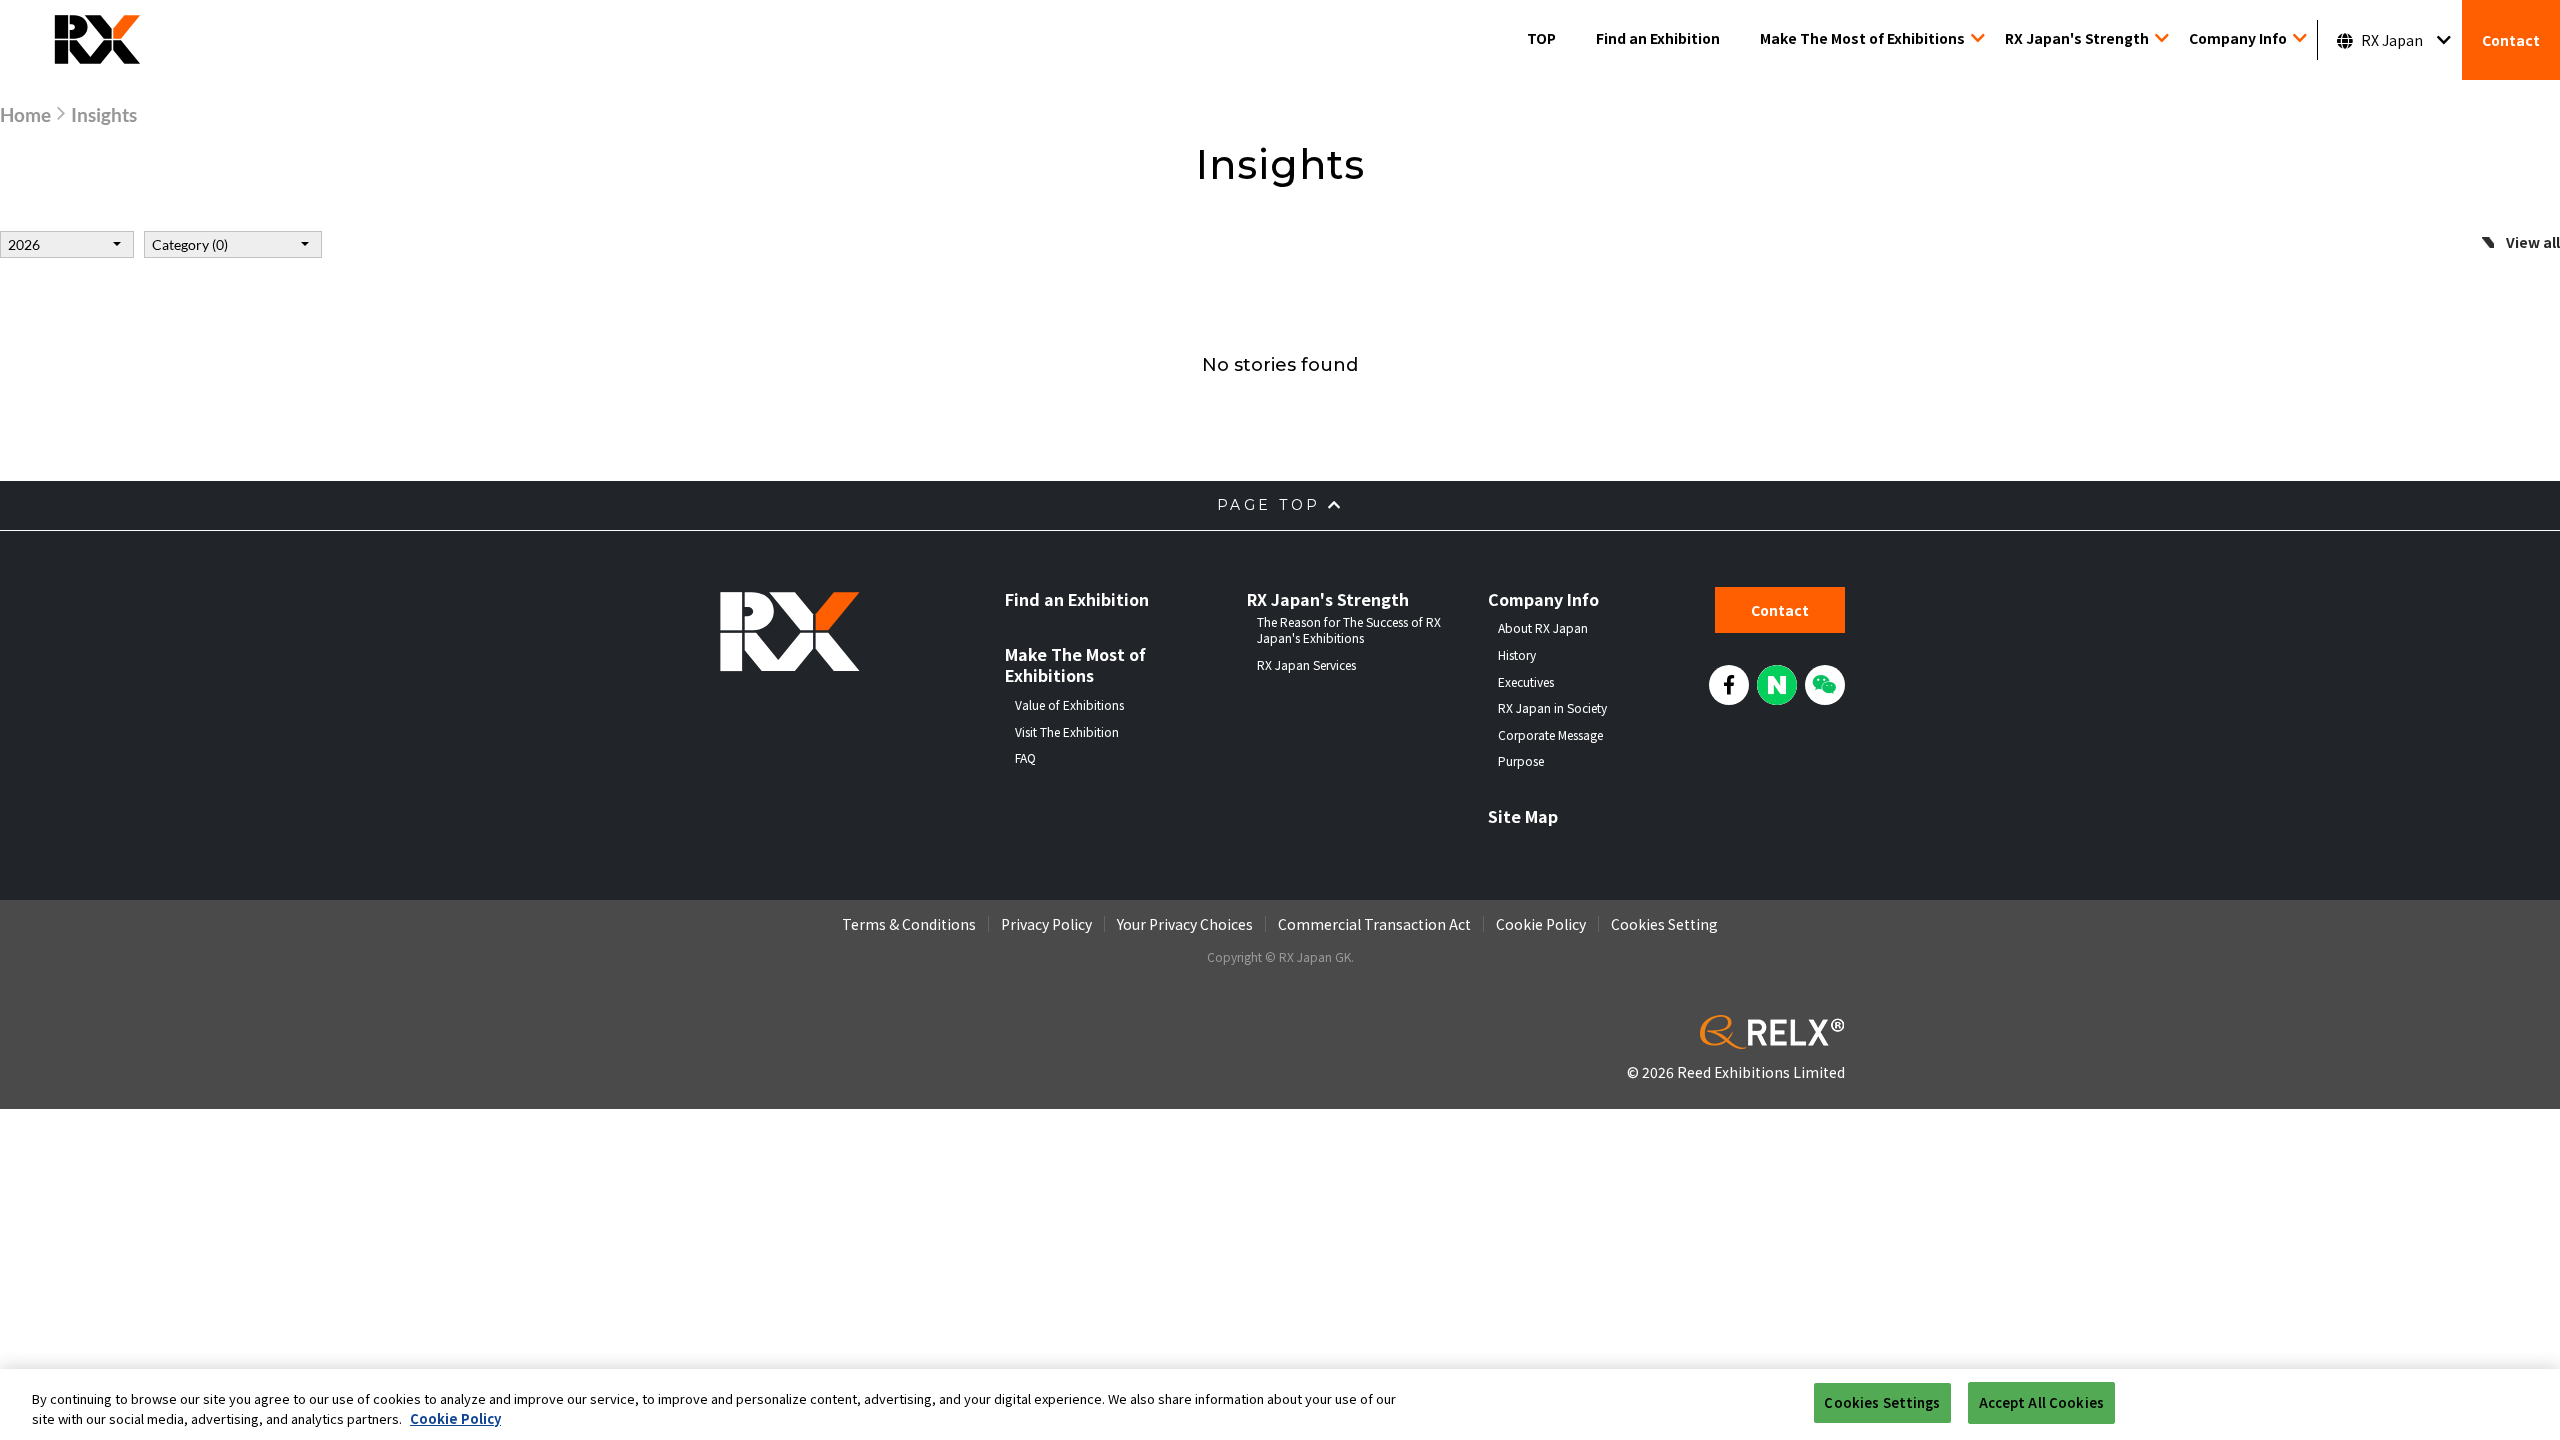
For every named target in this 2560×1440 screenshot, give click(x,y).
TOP (1541, 38)
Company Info (2238, 38)
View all (2533, 242)
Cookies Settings (1882, 1402)
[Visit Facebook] (1729, 685)
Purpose (1521, 761)
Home (25, 114)
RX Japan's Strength (2077, 38)
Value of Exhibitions (1069, 705)
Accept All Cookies (2041, 1402)
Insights (104, 114)
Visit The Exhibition (1067, 732)
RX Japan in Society (1552, 708)
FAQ (1025, 758)
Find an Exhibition (1658, 38)
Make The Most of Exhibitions (1862, 38)
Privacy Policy (1046, 924)
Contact (2511, 40)
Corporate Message (1550, 735)
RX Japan (2392, 40)
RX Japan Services (1306, 665)
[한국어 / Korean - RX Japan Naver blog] (1777, 685)
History (1517, 655)
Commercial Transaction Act (1374, 924)
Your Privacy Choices (1185, 924)
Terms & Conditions (909, 924)
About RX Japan (1543, 628)
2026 (24, 244)
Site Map (1523, 816)
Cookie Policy (1541, 924)
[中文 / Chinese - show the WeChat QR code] (1825, 685)
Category (190, 244)
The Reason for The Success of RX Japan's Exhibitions (1349, 629)
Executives (1526, 682)
